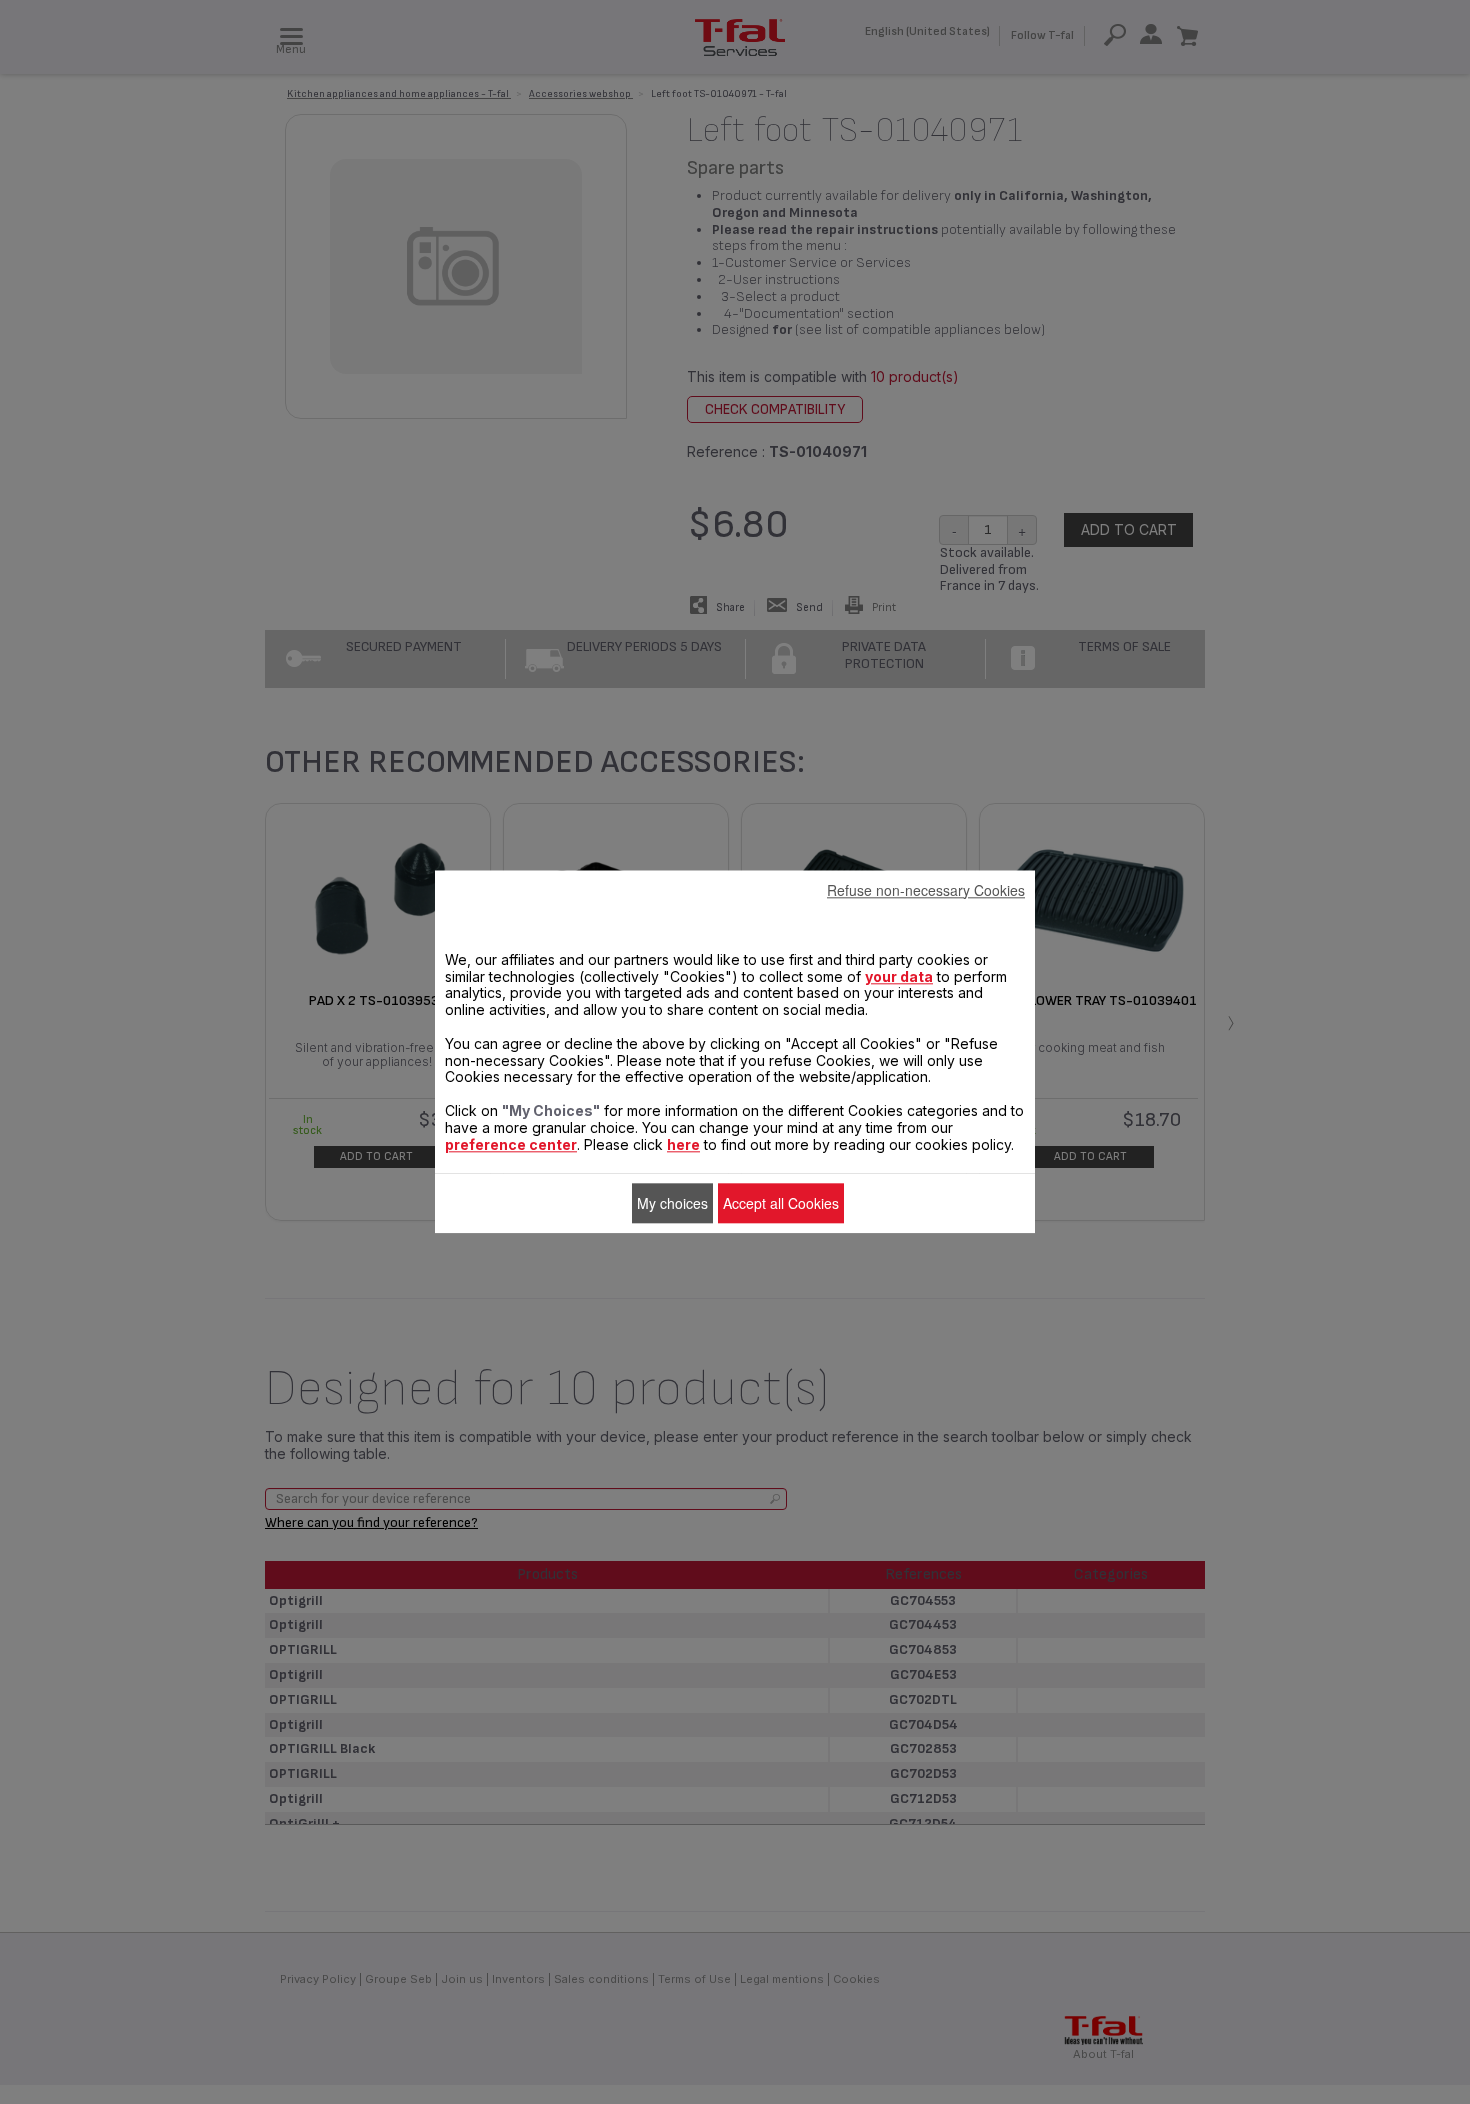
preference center (511, 1144)
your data (899, 976)
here (683, 1144)
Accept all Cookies (781, 1203)
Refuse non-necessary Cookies (926, 890)
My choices (672, 1203)
